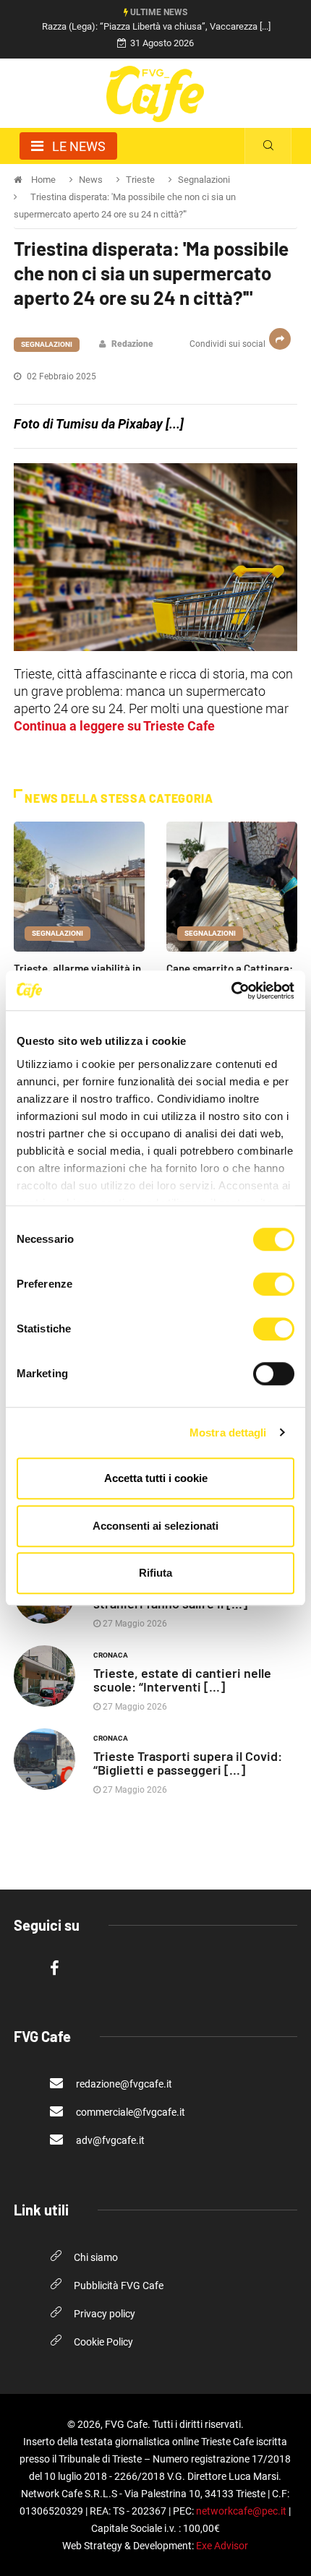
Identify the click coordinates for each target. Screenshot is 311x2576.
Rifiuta (155, 1573)
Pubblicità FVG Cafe (119, 2286)
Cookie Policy (103, 2342)
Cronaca (111, 1655)
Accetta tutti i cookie (156, 1478)
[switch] (274, 1284)
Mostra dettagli (228, 1433)
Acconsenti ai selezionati (155, 1526)
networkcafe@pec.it (241, 2511)
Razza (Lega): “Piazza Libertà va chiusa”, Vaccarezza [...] (156, 26)
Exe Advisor (222, 2546)
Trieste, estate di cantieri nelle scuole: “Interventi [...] (182, 1680)
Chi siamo (96, 2257)
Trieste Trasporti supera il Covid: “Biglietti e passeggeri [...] (188, 1763)
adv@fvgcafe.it (109, 2140)
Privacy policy (105, 2314)
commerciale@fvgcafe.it (129, 2112)
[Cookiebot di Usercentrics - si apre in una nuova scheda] (231, 991)
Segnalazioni (47, 344)
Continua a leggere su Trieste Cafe (114, 726)
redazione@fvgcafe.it (123, 2084)
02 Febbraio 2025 (60, 376)
